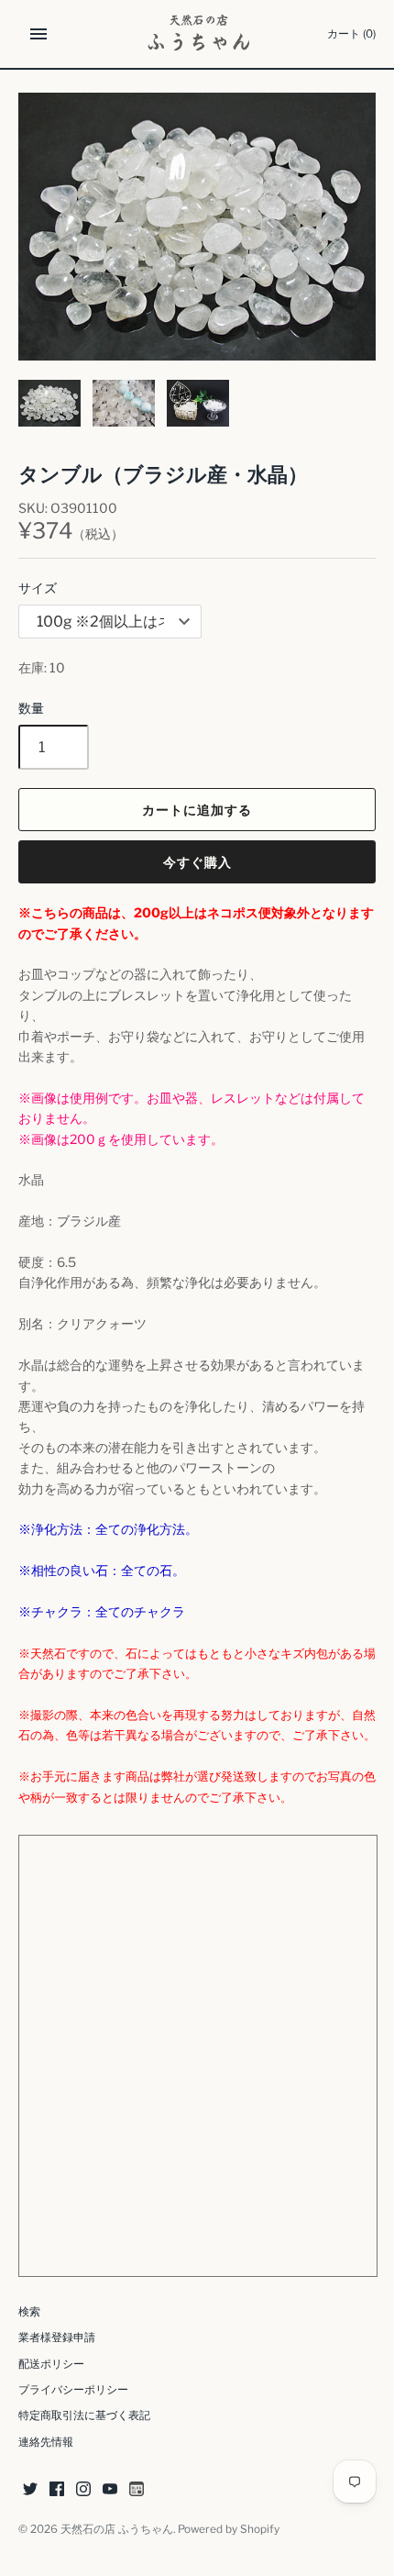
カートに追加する (197, 810)
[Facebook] (57, 2490)
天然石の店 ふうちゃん (117, 2529)
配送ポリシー (51, 2364)
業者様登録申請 (57, 2337)
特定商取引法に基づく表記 (84, 2415)
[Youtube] (110, 2490)
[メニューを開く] (38, 34)
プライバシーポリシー (73, 2390)
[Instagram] (83, 2490)
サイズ (38, 588)
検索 (29, 2312)
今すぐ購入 (197, 862)
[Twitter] (30, 2490)
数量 (31, 708)
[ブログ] (137, 2490)
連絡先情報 (46, 2442)
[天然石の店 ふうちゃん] (197, 34)
